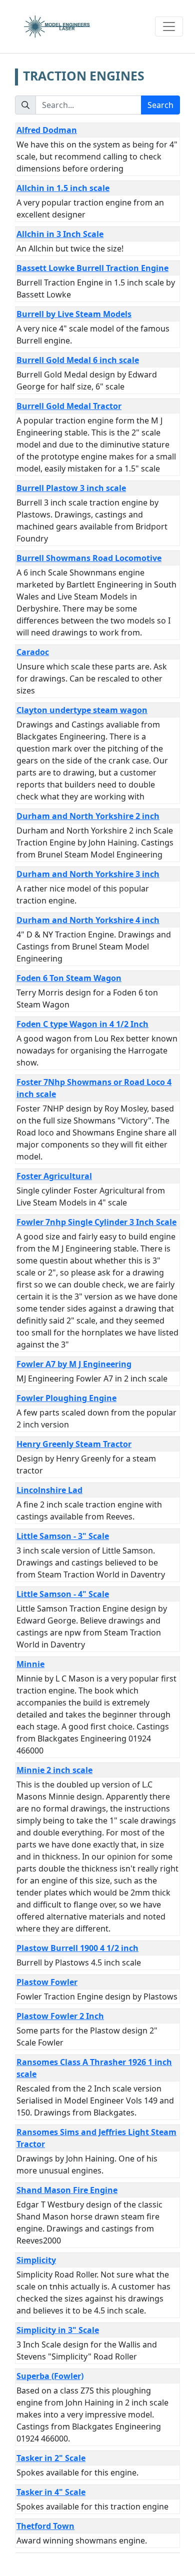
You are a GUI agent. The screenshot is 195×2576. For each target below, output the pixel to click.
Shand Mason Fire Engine (67, 2190)
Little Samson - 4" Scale (63, 1594)
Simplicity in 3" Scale (58, 2330)
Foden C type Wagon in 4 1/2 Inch (82, 1024)
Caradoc (33, 652)
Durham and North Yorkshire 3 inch (88, 874)
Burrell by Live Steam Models (74, 314)
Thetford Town (45, 2526)
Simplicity (36, 2260)
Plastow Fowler (47, 1982)
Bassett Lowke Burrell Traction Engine (92, 268)
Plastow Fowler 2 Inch (60, 2016)
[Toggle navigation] (169, 26)
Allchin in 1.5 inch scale (63, 188)
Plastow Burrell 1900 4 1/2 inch (77, 1948)
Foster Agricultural (54, 1176)
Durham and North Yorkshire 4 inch (88, 920)
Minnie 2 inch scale (54, 1770)
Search (160, 105)
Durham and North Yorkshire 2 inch (88, 816)
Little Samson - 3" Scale (63, 1536)
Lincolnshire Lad (49, 1490)
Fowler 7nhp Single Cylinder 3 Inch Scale (96, 1222)
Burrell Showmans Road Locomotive (89, 558)
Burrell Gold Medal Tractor (69, 406)
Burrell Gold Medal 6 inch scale (78, 360)
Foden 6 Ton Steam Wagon (69, 978)
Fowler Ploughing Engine (66, 1398)
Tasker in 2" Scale (51, 2458)
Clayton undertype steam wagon (82, 710)
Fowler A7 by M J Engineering (74, 1364)
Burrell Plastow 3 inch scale (71, 488)
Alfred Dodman (47, 130)
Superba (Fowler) (50, 2376)
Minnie (30, 1664)
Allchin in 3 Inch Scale (60, 234)
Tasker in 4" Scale (51, 2492)
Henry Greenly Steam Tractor (74, 1444)
